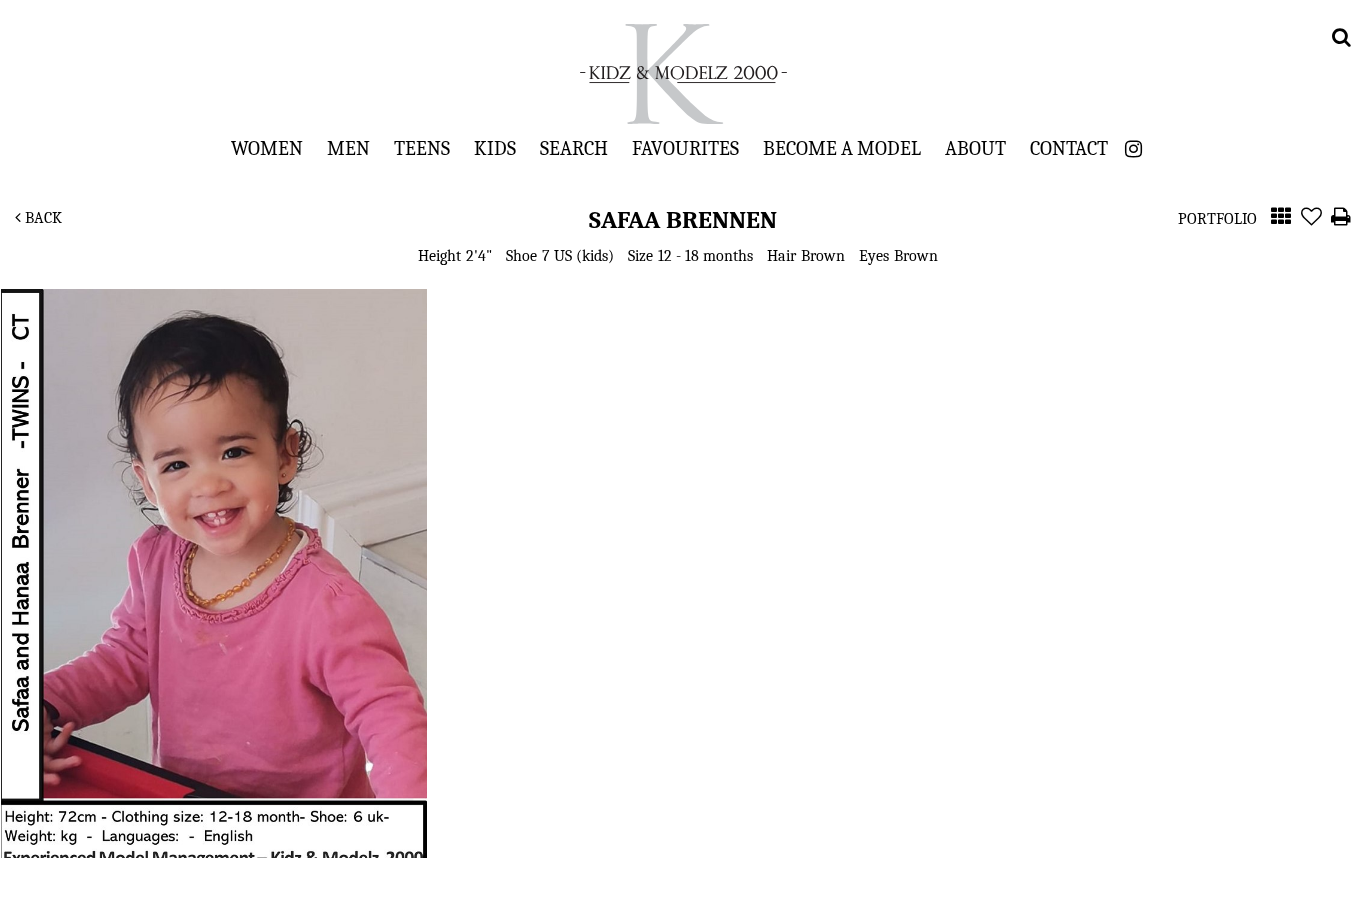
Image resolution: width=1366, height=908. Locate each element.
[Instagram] (1133, 149)
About (975, 148)
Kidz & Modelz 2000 (683, 74)
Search (574, 148)
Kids (495, 148)
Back (41, 218)
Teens (422, 148)
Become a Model (842, 148)
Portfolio (1217, 219)
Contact (1069, 148)
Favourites (685, 148)
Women (267, 148)
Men (348, 148)
